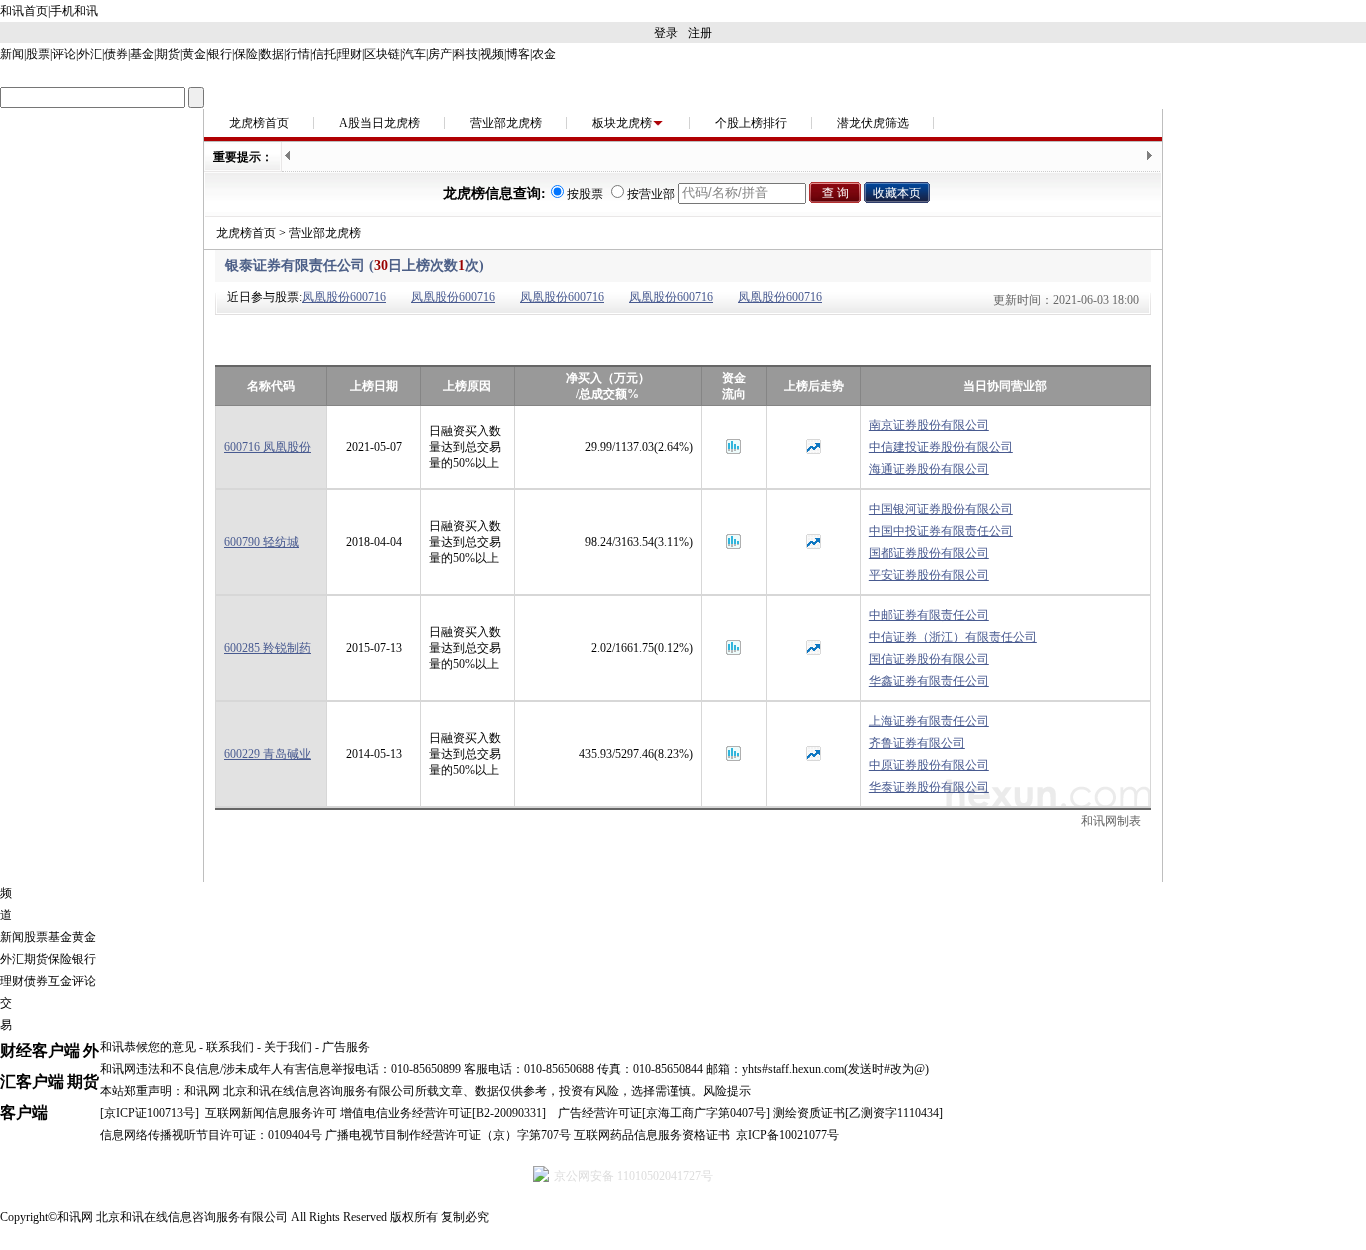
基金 (142, 54)
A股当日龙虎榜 (379, 123)
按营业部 (651, 194)
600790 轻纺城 (261, 542)
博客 (518, 54)
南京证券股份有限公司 (929, 425)
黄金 (194, 54)
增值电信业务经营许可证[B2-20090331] (443, 1113)
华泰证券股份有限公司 (929, 787)
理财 (350, 54)
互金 (60, 981)
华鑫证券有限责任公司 (929, 681)
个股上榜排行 (751, 123)
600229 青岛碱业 (267, 754)
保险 (246, 54)
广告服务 (346, 1047)
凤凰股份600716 (344, 297)
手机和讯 (74, 11)
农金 (544, 54)
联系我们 (230, 1047)
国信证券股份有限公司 (929, 659)
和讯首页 (24, 11)
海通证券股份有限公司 (929, 469)
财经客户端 (40, 1050)
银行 (220, 54)
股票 (38, 54)
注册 (700, 33)
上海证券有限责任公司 (929, 721)
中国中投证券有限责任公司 (941, 531)
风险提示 (727, 1091)
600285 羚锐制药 (267, 648)
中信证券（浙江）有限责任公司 (953, 637)
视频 (492, 54)
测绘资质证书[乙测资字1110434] (858, 1113)
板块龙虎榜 (622, 123)
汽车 (414, 54)
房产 (440, 54)
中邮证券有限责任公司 (929, 615)
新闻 (12, 54)
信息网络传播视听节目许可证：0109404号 (211, 1135)
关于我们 (288, 1047)
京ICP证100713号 (149, 1113)
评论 (64, 54)
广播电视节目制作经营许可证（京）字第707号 (448, 1135)
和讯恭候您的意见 (148, 1047)
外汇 (90, 54)
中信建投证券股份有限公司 (941, 447)
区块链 (382, 54)
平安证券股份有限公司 (929, 575)
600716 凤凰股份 (267, 447)
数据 (272, 54)
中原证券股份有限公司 (929, 765)
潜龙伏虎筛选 (873, 123)
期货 (168, 54)
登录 (666, 33)
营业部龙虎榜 (506, 123)
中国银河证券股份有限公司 (941, 509)
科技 (466, 54)
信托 (324, 54)
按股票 (585, 194)
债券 (116, 54)
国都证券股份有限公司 (929, 553)
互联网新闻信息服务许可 (271, 1113)
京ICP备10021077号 (787, 1135)
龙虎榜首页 (259, 123)
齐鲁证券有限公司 (917, 743)
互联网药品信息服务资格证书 (652, 1135)
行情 (298, 54)
